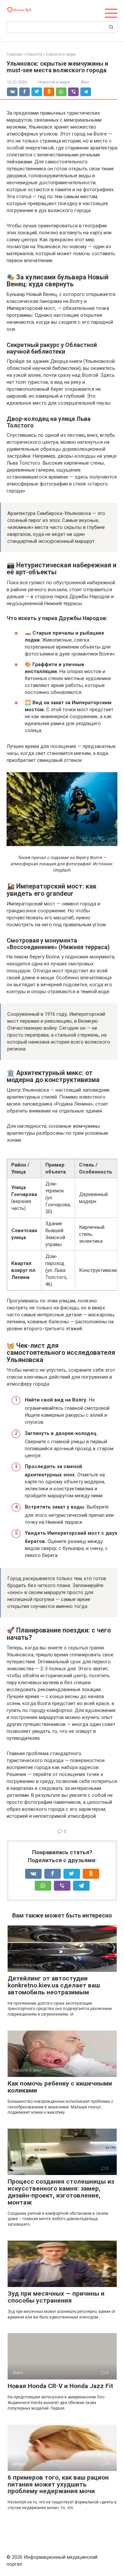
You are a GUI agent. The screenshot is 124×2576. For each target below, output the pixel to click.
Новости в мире (54, 82)
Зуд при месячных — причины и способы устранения (56, 2297)
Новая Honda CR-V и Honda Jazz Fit (60, 2386)
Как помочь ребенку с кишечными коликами (60, 2087)
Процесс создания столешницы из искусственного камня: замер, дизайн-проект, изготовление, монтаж (61, 2192)
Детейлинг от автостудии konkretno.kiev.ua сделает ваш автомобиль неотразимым (54, 1985)
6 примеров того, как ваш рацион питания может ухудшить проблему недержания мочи (58, 2484)
